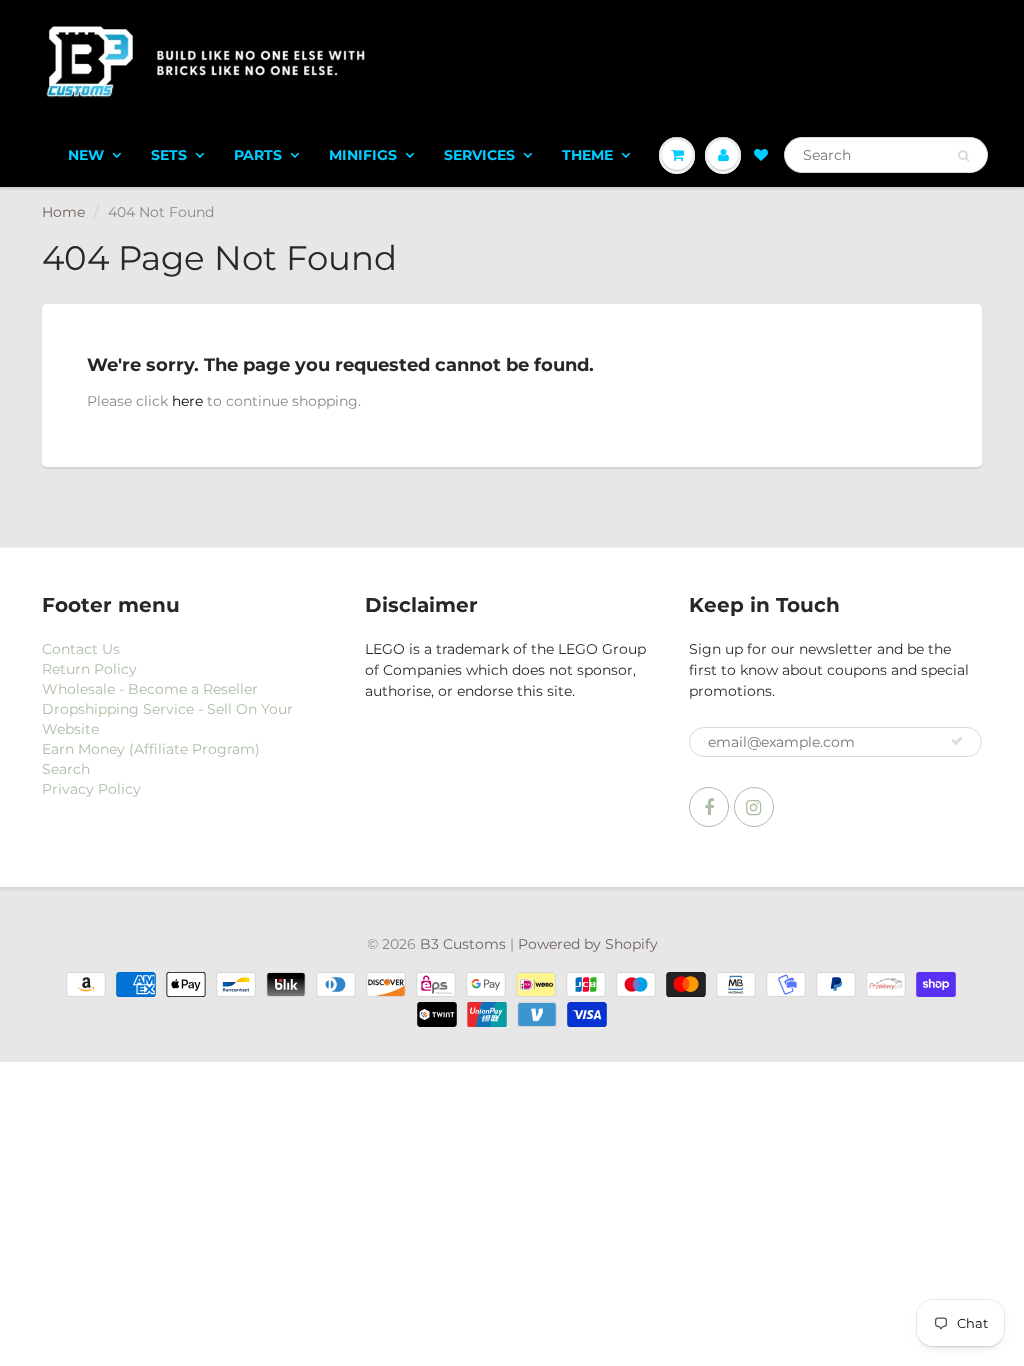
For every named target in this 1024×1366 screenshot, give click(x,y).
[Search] (963, 156)
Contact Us (81, 649)
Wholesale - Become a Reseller (150, 689)
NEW (86, 155)
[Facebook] (709, 807)
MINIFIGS (363, 155)
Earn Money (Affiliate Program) (151, 749)
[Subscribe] (957, 741)
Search (66, 769)
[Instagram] (754, 807)
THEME (587, 155)
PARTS (258, 155)
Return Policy (89, 669)
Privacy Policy (91, 789)
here (187, 401)
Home (63, 212)
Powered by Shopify (588, 944)
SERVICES (479, 155)
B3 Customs (463, 944)
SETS (169, 155)
